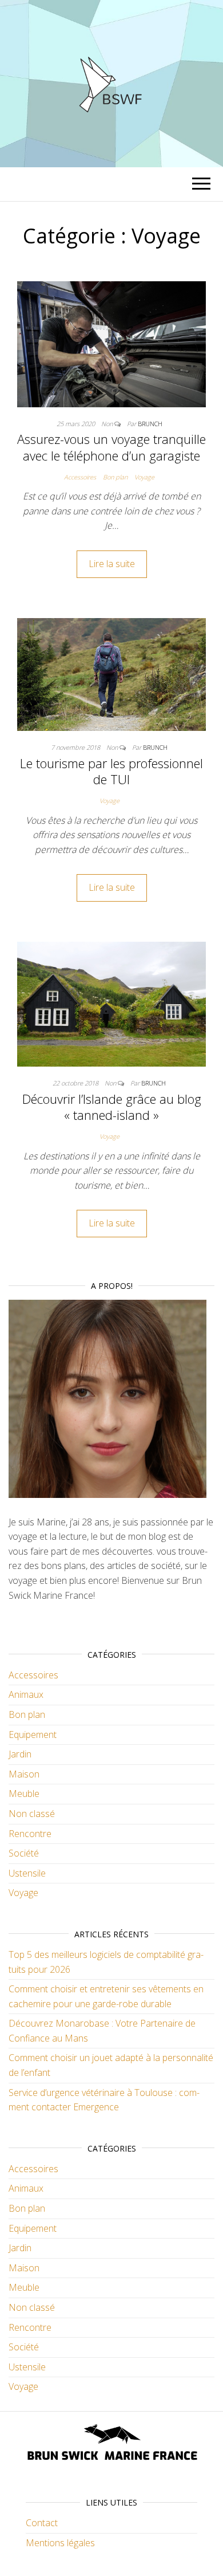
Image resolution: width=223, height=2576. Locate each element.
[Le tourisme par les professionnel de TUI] (111, 674)
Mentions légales (60, 2543)
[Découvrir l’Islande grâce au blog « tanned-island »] (111, 1003)
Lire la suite (112, 564)
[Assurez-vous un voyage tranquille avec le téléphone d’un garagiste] (111, 343)
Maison (24, 1774)
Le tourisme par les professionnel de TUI (111, 771)
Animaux (26, 1694)
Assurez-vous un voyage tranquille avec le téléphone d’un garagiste (111, 447)
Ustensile (27, 1873)
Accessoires (80, 477)
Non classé (32, 1814)
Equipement (33, 1735)
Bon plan (115, 477)
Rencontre (30, 1834)
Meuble (24, 1794)
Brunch (150, 424)
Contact (42, 2523)
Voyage (144, 477)
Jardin (20, 1754)
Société (24, 1853)
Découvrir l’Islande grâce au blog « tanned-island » (112, 1107)
